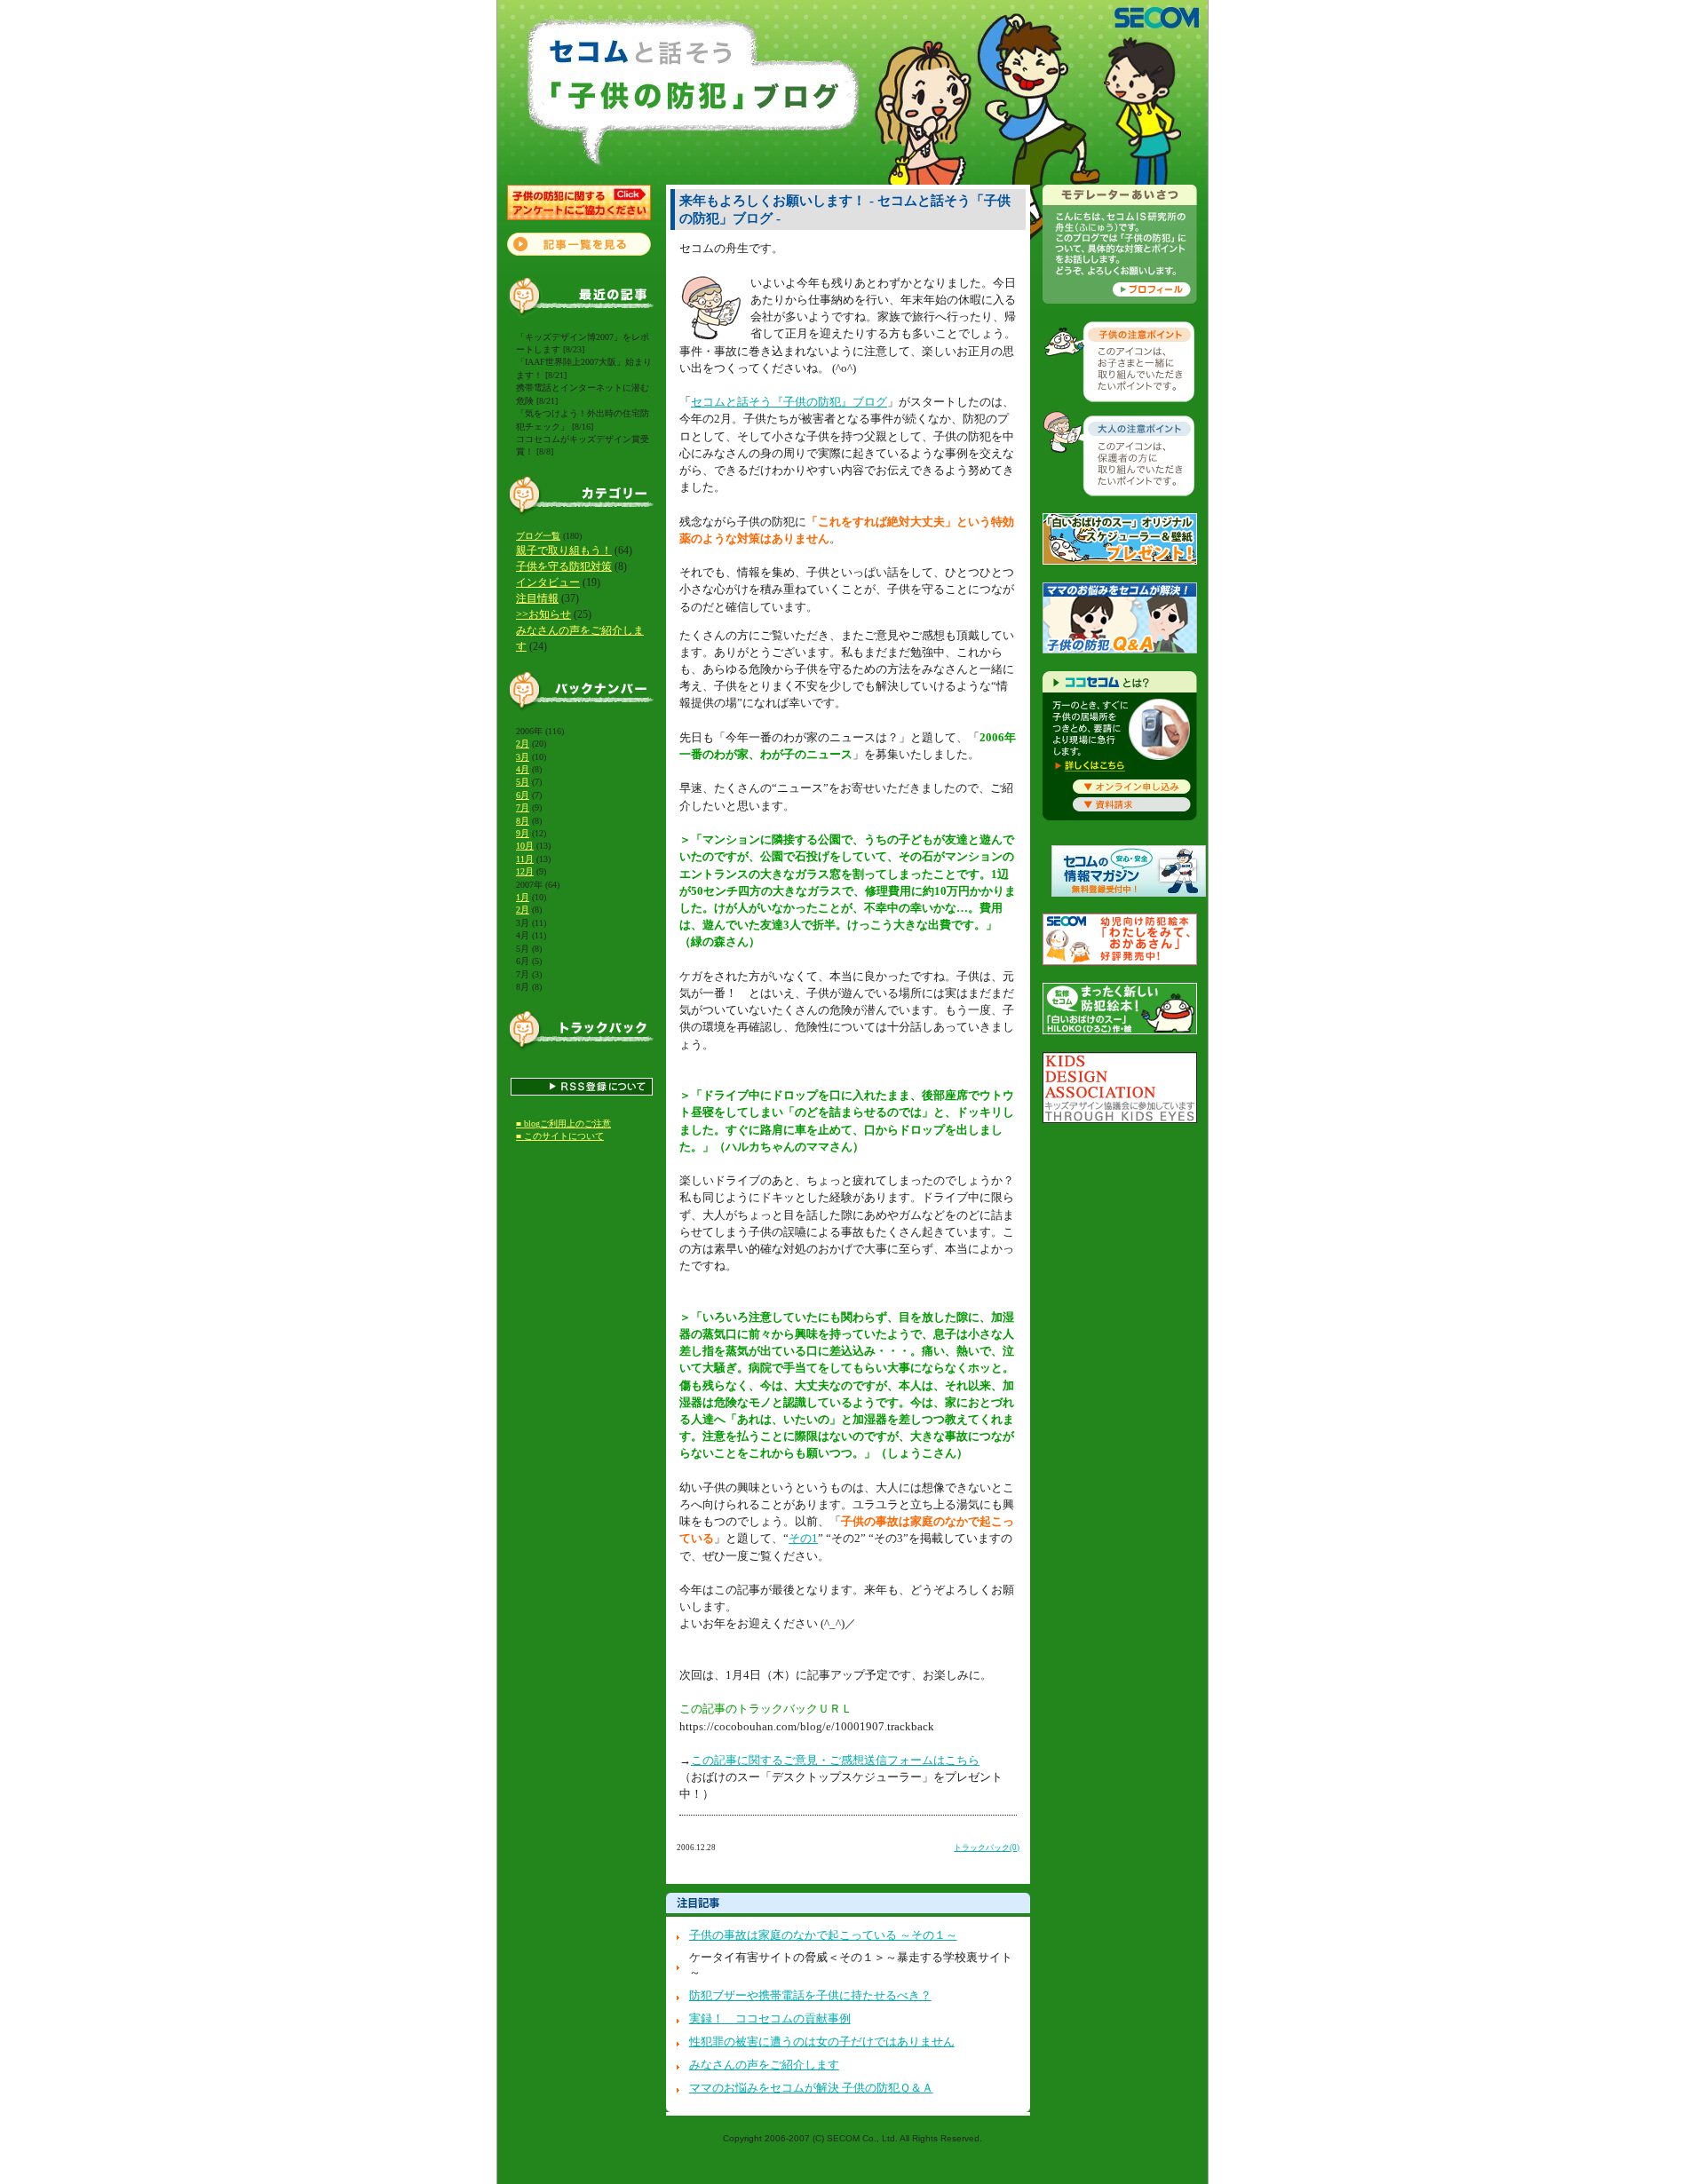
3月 (523, 757)
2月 (523, 744)
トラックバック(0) (987, 1848)
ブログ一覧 (538, 536)
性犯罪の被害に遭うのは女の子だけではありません (822, 2042)
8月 (523, 821)
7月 (523, 807)
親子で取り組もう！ (564, 550)
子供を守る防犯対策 (564, 566)
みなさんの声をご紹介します (764, 2065)
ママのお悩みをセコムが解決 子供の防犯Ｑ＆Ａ (811, 2088)
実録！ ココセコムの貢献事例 (770, 2019)
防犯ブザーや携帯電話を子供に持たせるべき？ (810, 1996)
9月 (523, 833)
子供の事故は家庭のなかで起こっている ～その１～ (823, 1935)
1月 (523, 897)
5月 (523, 782)
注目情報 (537, 598)
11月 (525, 859)
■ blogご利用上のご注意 (563, 1124)
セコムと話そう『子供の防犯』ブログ (789, 402)
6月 (523, 795)
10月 (525, 846)
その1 (803, 1539)
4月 (523, 769)
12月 (525, 871)
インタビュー (548, 582)
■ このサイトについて (560, 1136)
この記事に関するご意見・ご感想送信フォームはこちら (835, 1761)
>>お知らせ (543, 614)
